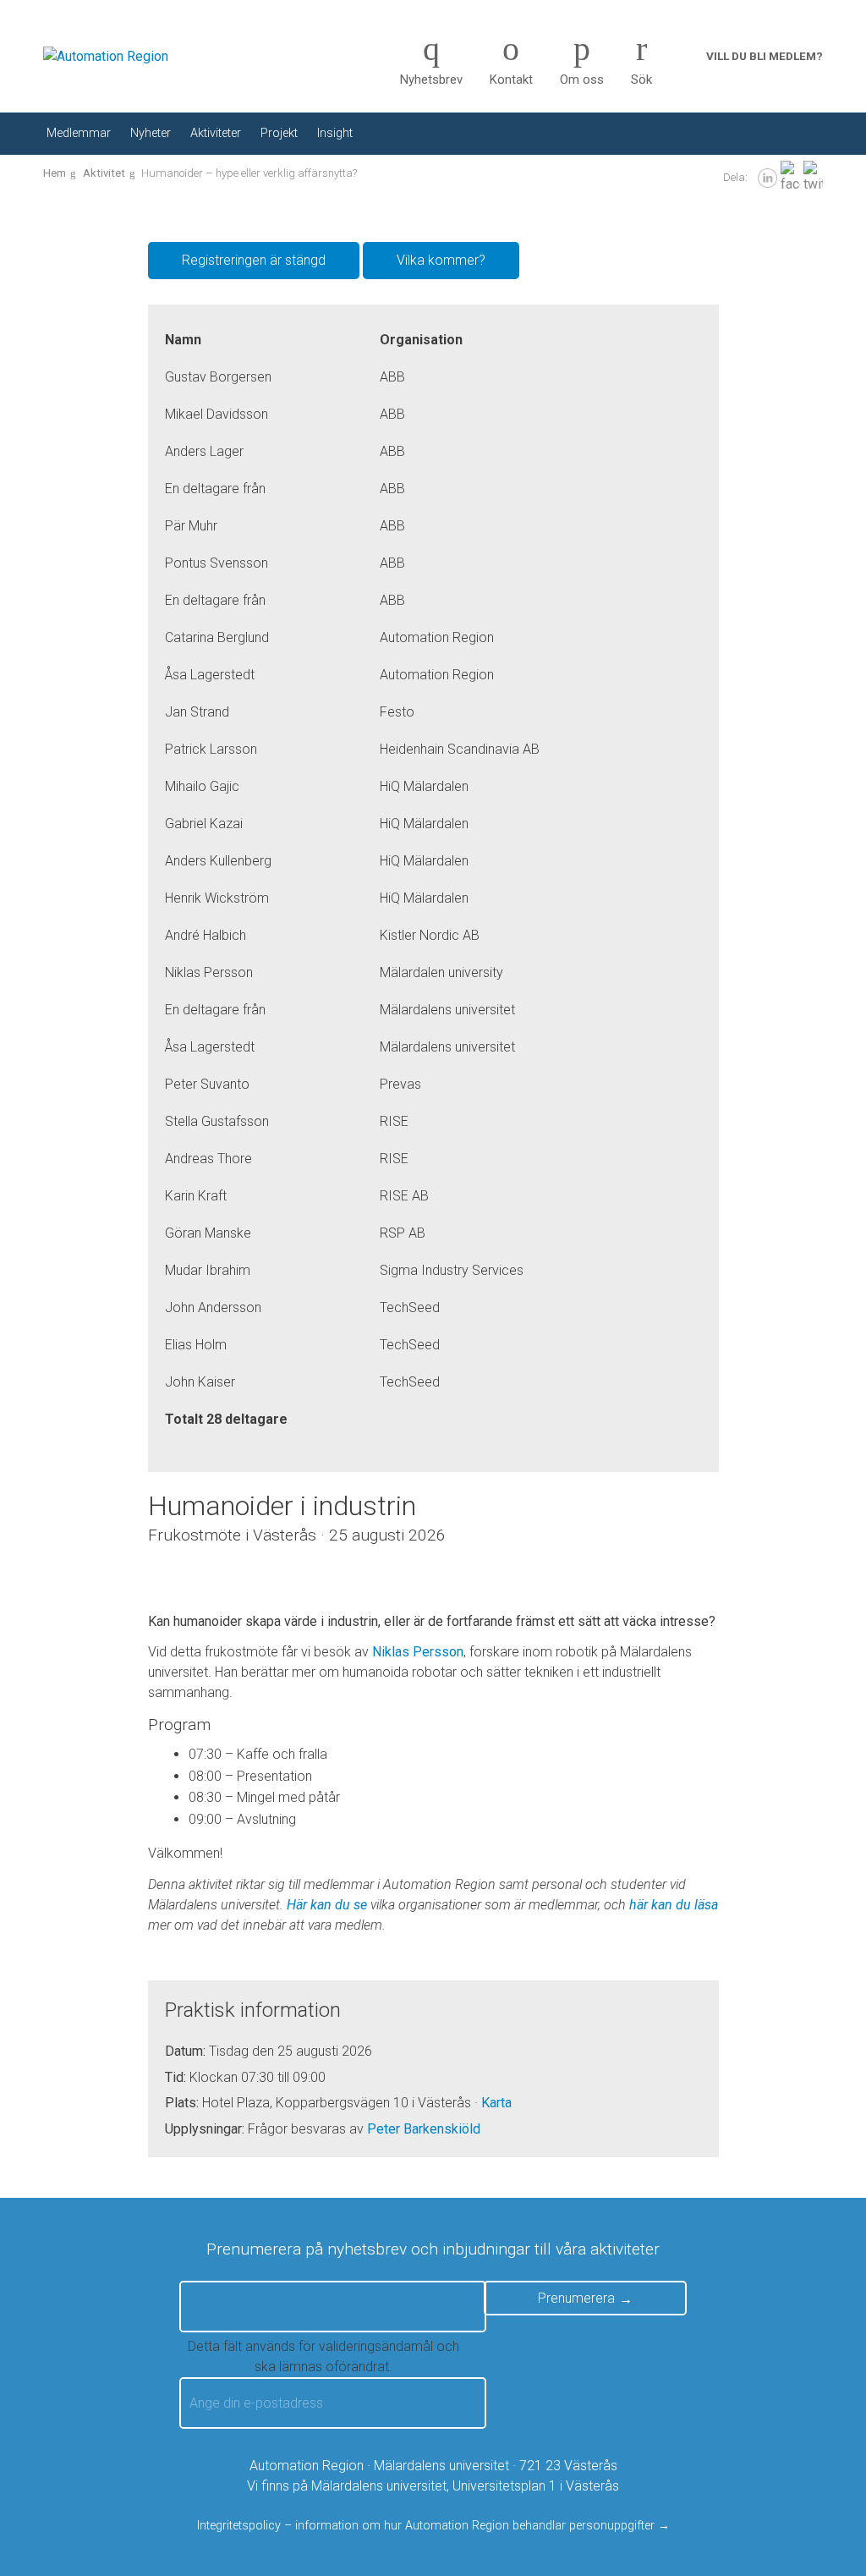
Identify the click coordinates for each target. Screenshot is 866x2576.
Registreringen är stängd (254, 260)
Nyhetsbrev (431, 80)
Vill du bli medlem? (765, 56)
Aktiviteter (216, 133)
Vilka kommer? (441, 260)
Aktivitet (104, 173)
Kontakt (511, 80)
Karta (496, 2103)
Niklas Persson (418, 1652)
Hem (55, 173)
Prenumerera (576, 2298)
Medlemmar (79, 133)
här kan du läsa (674, 1905)
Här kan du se (327, 1905)
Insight (335, 133)
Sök (641, 80)
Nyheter (151, 133)
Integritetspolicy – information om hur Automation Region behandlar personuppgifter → (433, 2526)
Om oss (582, 80)
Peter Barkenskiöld (424, 2129)
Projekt (279, 133)
